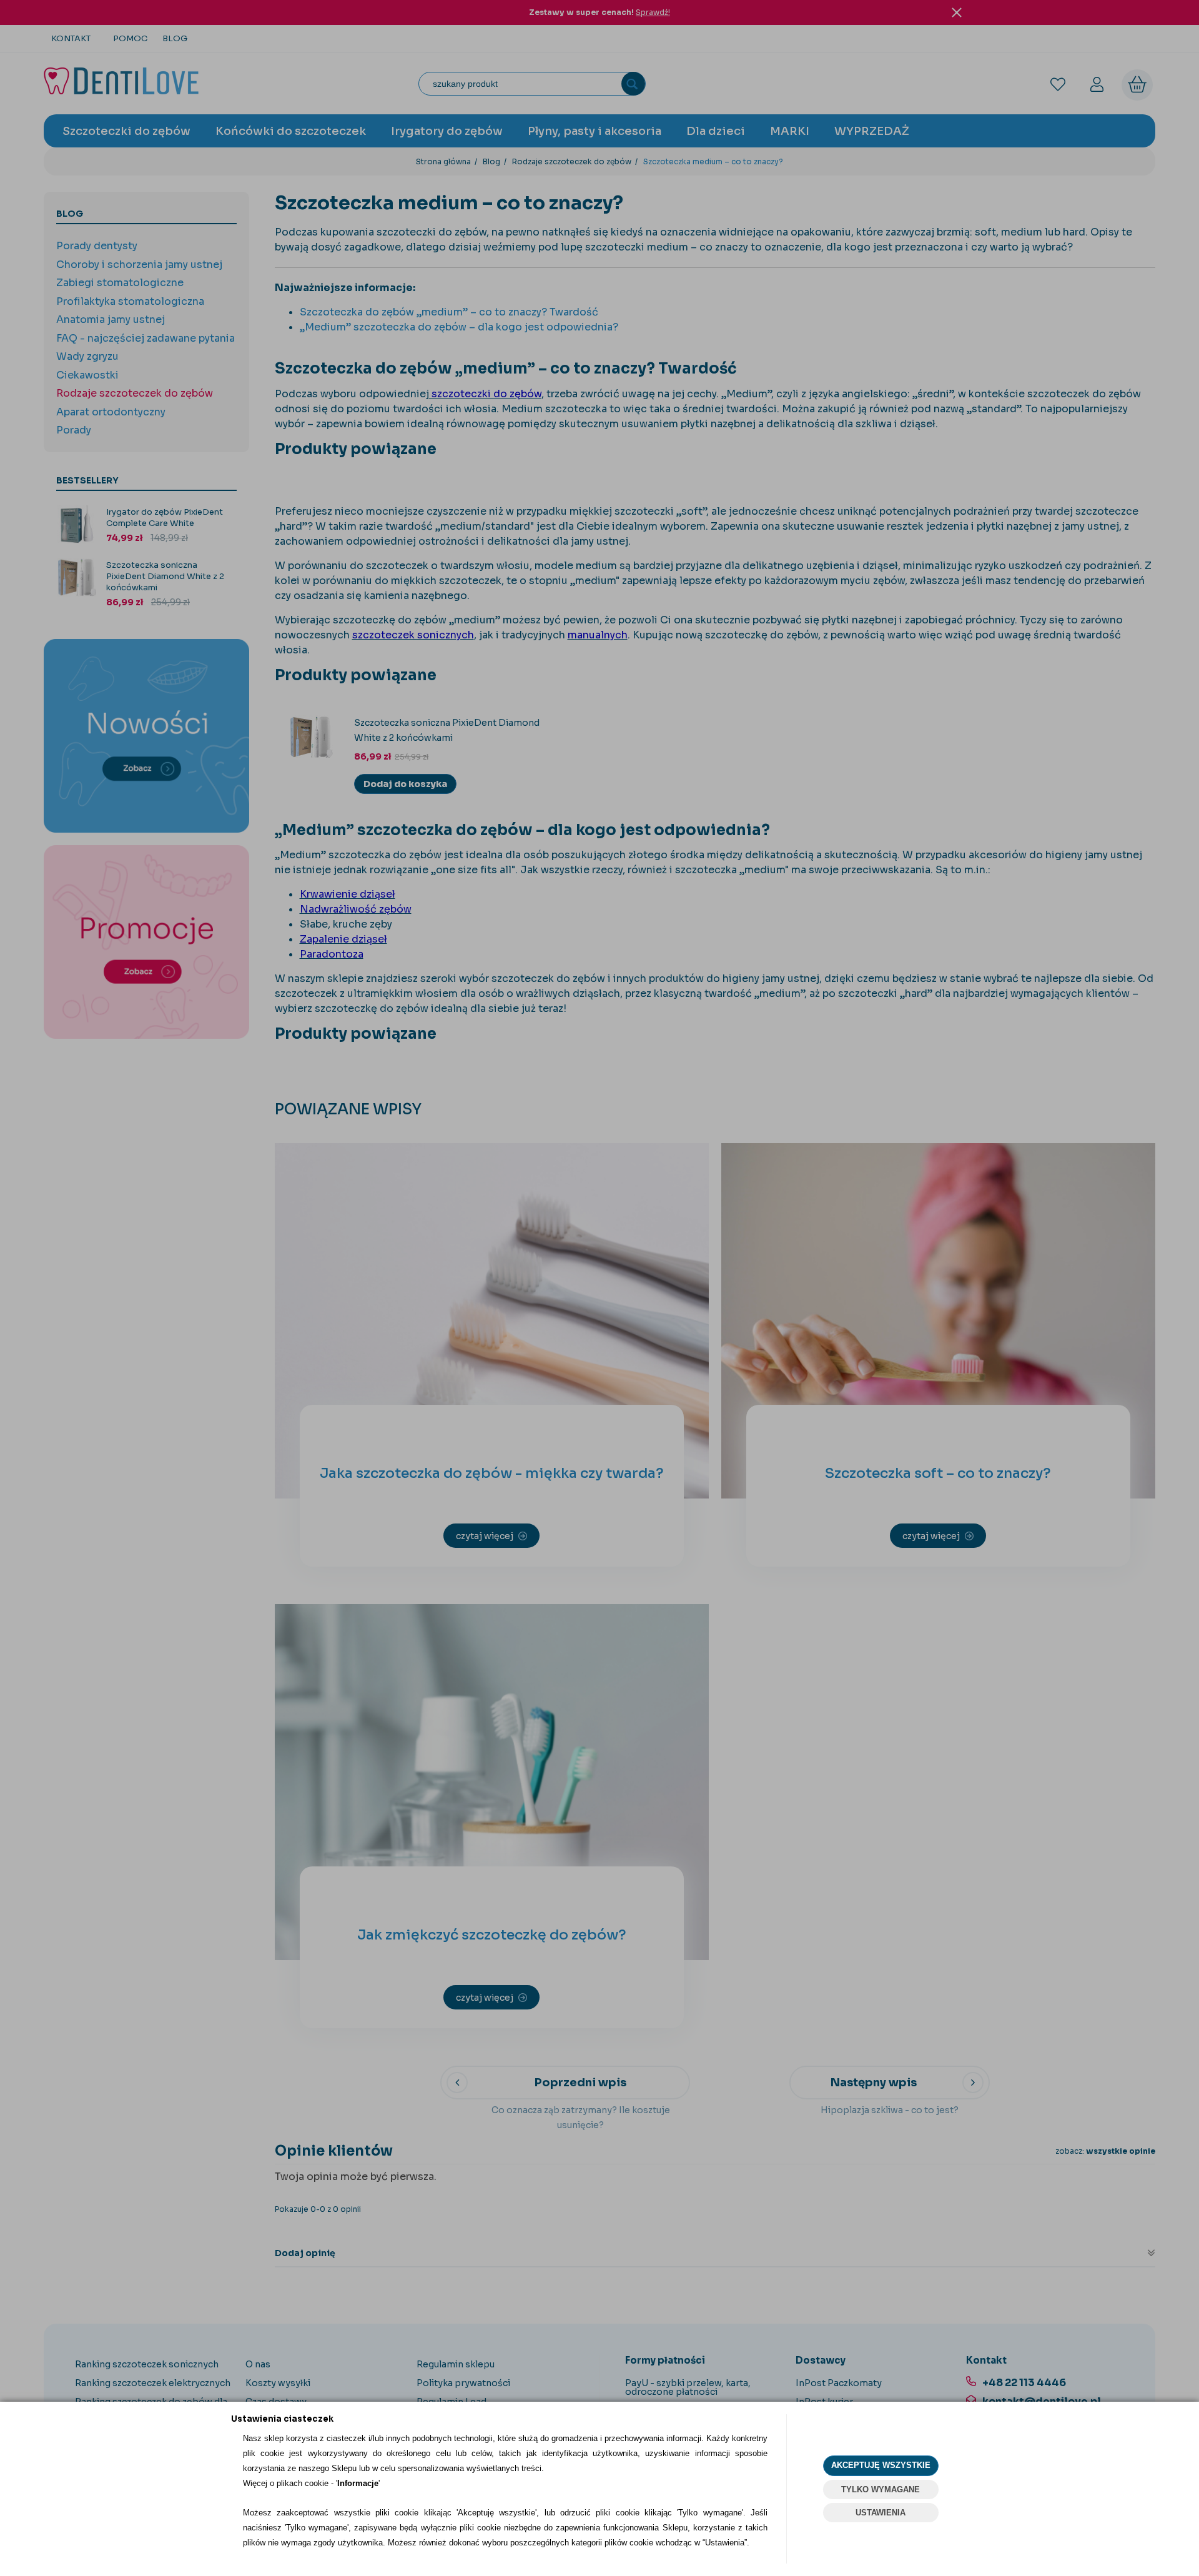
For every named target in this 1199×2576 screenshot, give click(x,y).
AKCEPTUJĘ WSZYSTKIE (881, 2465)
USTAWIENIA (881, 2513)
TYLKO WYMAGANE (881, 2489)
